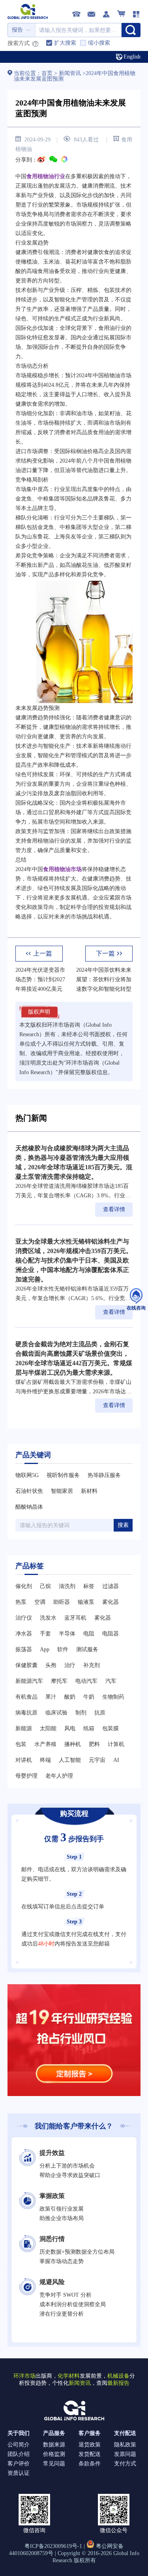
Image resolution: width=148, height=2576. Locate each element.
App (45, 1649)
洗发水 (48, 1618)
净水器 (24, 1634)
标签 (89, 1586)
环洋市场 (24, 2376)
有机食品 (26, 1697)
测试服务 (87, 1649)
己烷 (45, 1586)
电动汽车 (86, 1681)
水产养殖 (45, 1744)
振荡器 (24, 1649)
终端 (45, 1760)
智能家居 (62, 1491)
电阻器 (111, 1634)
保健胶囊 (26, 1665)
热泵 (21, 1602)
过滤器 (111, 1586)
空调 (40, 1602)
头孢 (51, 1665)
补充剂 (92, 1665)
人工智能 (70, 1760)
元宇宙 (97, 1760)
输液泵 (86, 1602)
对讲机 (24, 1760)
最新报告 (118, 2383)
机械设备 (118, 2376)
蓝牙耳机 (75, 1618)
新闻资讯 (70, 73)
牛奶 (89, 1697)
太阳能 (48, 1728)
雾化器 (111, 1602)
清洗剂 (67, 1586)
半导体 (67, 1634)
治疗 (70, 1665)
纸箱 (89, 1728)
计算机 (116, 1744)
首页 (48, 73)
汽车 (111, 1681)
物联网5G (27, 1475)
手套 (45, 1634)
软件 (63, 1649)
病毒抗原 (26, 1713)
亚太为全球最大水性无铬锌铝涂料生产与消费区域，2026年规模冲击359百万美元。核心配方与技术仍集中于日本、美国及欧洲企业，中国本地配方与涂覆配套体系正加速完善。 (74, 1260)
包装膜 (111, 1728)
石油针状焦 (29, 1491)
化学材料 (69, 2376)
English (132, 57)
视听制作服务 (63, 1475)
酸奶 (70, 1697)
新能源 (24, 1728)
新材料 (89, 1491)
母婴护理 (26, 1776)
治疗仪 (24, 1618)
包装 (21, 1744)
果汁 (51, 1697)
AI (116, 1760)
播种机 (73, 1744)
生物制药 (113, 1697)
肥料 (94, 1744)
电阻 (89, 1634)
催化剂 (24, 1586)
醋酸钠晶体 (29, 1507)
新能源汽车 (29, 1681)
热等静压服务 (104, 1475)
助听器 (62, 1602)
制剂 (81, 1713)
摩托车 (59, 1681)
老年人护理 (59, 1776)
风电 (70, 1728)
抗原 (100, 1713)
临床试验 (56, 1713)
